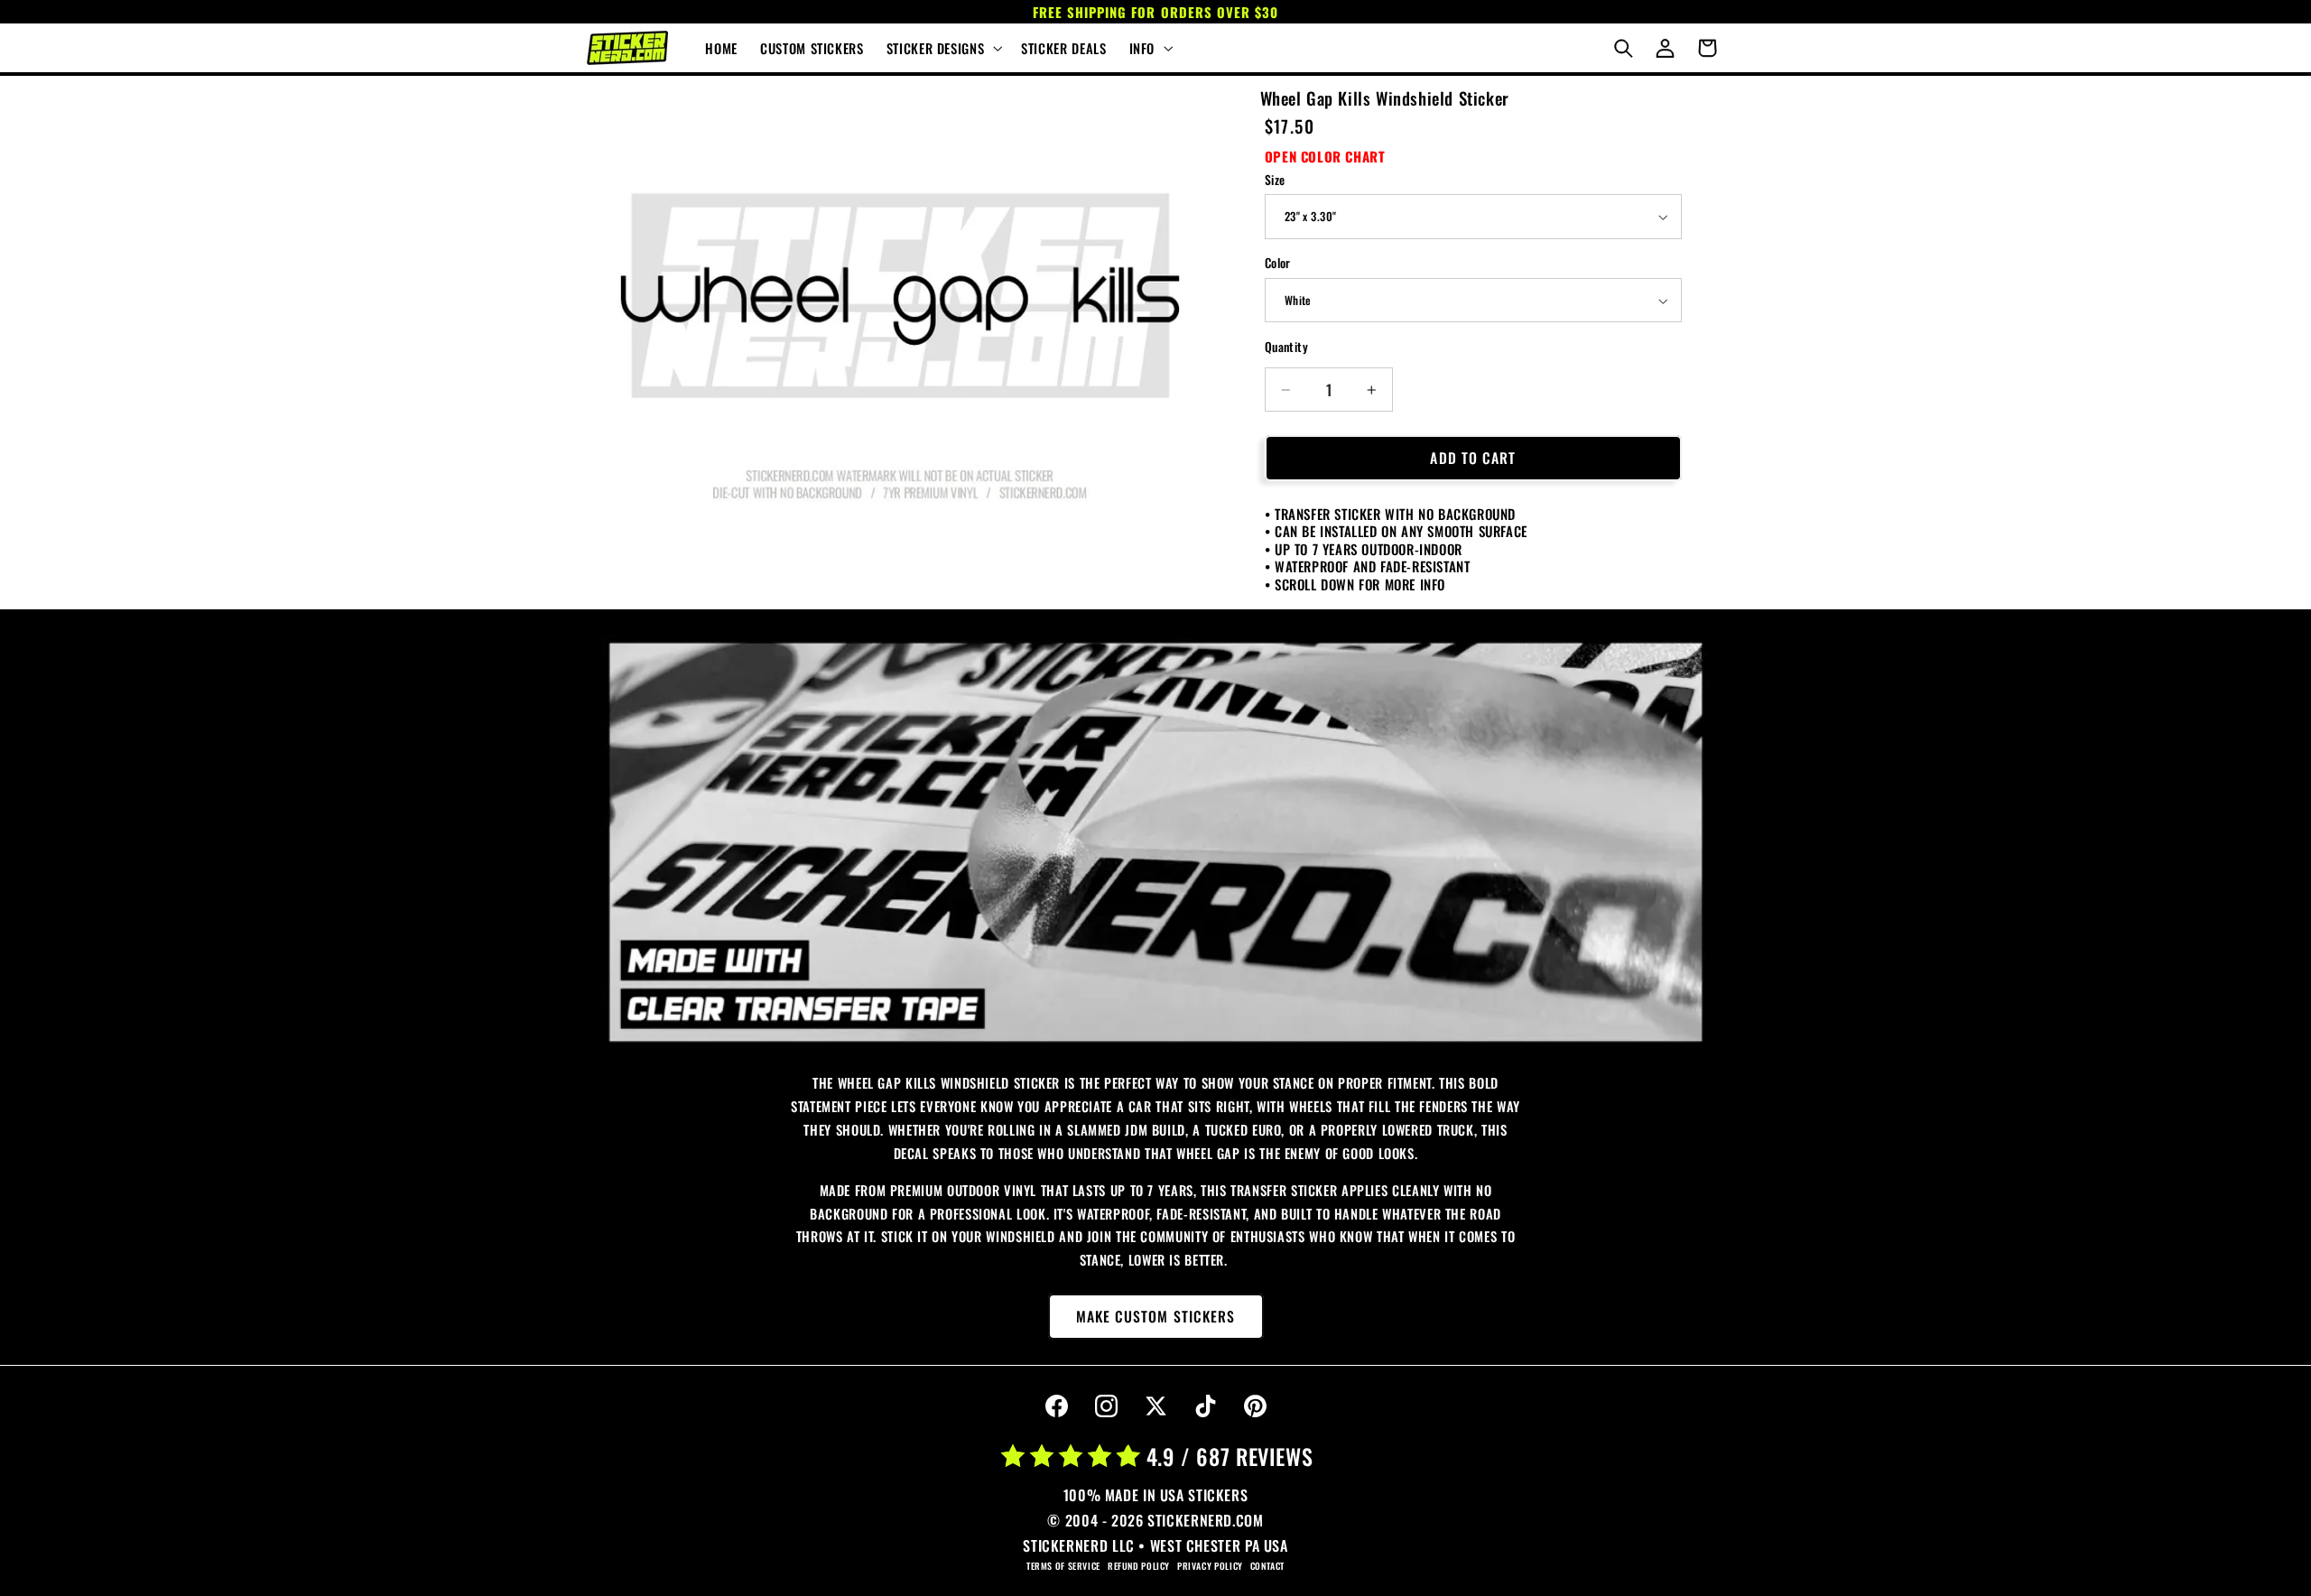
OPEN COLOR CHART (1325, 156)
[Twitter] (1155, 1406)
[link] (1155, 843)
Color (1278, 264)
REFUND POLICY (1139, 1566)
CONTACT (1267, 1566)
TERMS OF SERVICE (1063, 1566)
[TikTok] (1205, 1406)
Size (1275, 180)
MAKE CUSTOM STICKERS (1155, 1316)
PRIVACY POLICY (1210, 1566)
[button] (942, 48)
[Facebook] (1056, 1406)
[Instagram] (1106, 1406)
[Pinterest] (1255, 1406)
